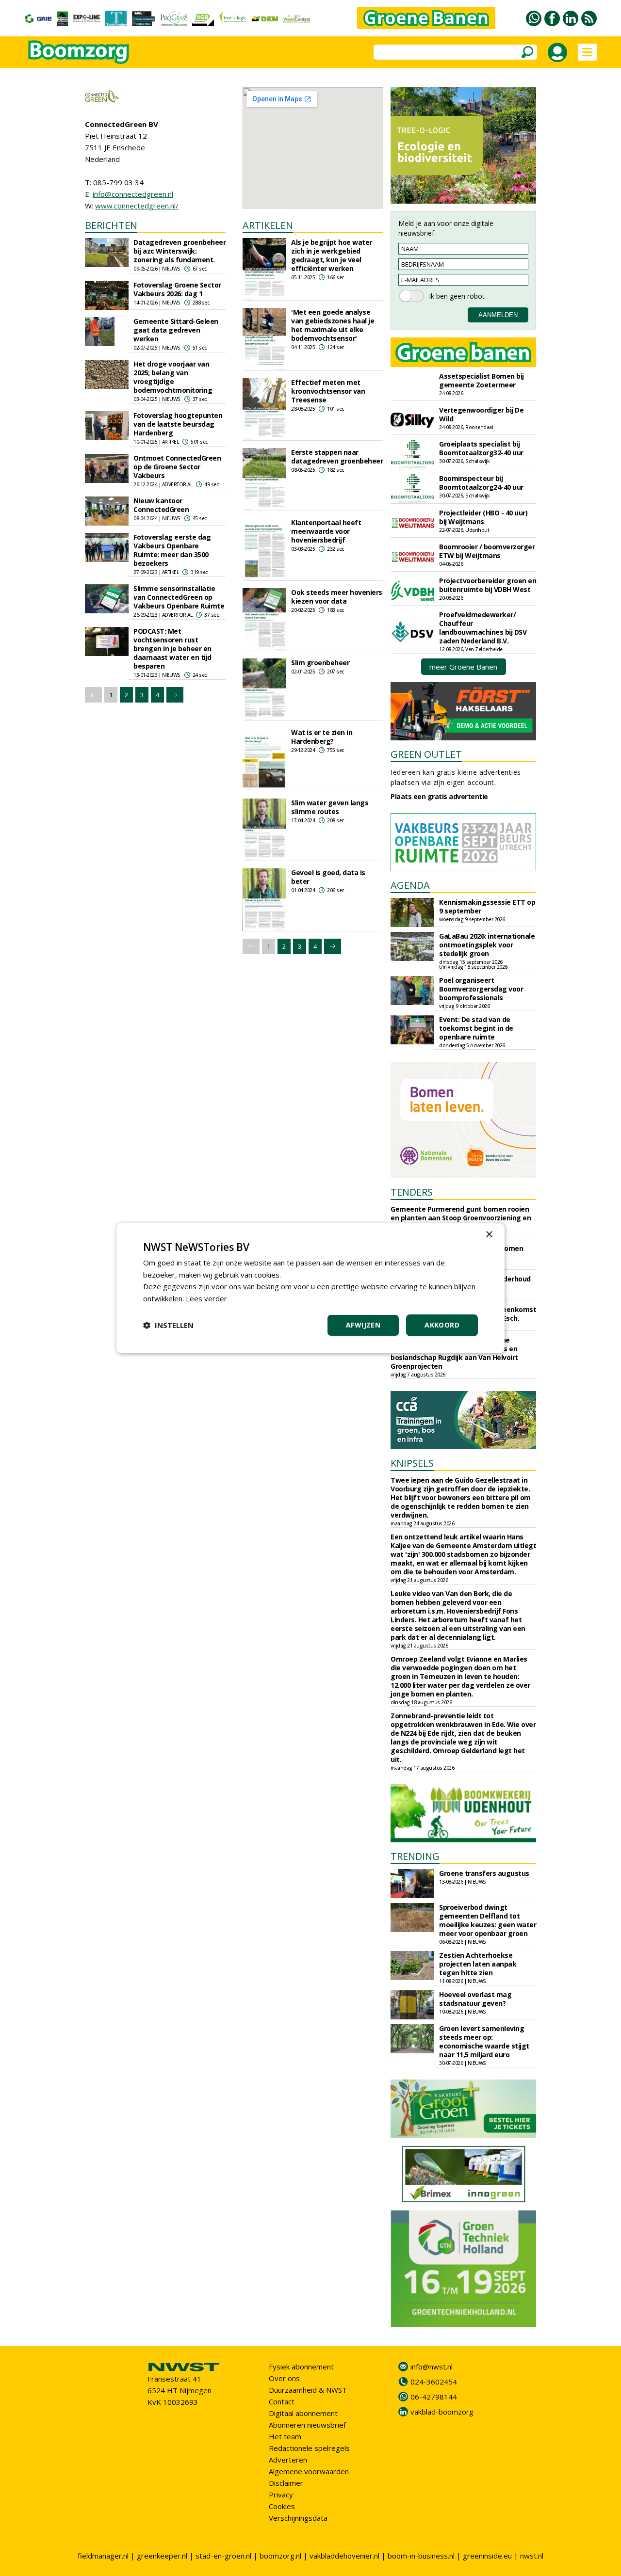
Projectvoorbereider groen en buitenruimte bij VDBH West (488, 585)
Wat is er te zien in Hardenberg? (322, 737)
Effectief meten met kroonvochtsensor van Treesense (328, 391)
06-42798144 (434, 2397)
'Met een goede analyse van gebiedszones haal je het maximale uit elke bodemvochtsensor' (333, 325)
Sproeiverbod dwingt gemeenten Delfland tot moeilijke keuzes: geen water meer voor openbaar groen (488, 1920)
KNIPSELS (412, 1463)
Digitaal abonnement (303, 2413)
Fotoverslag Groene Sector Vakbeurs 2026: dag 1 (177, 289)
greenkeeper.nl (162, 2556)
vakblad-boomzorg (442, 2412)
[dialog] (310, 1288)
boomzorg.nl (280, 2556)
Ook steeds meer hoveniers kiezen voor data (337, 597)
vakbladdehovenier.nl (344, 2556)
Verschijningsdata (298, 2518)
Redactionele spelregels (309, 2448)
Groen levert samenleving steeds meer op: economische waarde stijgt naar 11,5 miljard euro (484, 2041)
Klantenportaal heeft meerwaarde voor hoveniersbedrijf (326, 531)
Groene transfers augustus (484, 1873)
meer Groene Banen (463, 667)
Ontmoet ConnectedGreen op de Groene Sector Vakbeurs (177, 467)
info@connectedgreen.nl (133, 194)
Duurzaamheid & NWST (308, 2390)
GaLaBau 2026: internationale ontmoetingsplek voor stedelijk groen (487, 945)
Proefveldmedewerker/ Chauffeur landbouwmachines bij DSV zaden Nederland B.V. (483, 628)
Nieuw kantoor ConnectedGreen (161, 505)
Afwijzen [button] (363, 1325)
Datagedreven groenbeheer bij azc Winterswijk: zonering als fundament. (180, 251)
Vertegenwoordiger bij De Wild (481, 414)
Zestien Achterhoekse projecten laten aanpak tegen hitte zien (478, 1964)
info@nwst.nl (432, 2367)
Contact (282, 2401)
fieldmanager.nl (103, 2556)
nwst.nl (532, 2556)
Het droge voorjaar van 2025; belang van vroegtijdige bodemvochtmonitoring (173, 377)
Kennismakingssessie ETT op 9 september (487, 906)
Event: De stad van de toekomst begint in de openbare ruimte (476, 1028)
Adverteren (288, 2460)
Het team (285, 2436)
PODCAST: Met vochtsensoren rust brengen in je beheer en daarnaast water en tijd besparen (172, 648)
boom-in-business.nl (421, 2556)
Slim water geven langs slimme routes (330, 807)
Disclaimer (286, 2483)
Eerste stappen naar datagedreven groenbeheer (337, 456)
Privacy (281, 2495)
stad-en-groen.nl (223, 2556)
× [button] (489, 1234)
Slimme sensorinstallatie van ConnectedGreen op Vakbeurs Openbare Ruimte (179, 597)
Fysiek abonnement (301, 2367)
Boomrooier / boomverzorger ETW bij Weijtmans (487, 551)
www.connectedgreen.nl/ (137, 206)
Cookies (282, 2506)
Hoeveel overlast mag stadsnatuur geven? (475, 1999)
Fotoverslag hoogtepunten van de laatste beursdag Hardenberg (178, 424)
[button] (168, 1325)
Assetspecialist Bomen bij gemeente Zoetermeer (482, 380)
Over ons (284, 2378)
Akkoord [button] (442, 1325)
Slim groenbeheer (320, 663)
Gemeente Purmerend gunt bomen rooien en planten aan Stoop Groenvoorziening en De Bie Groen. (461, 1218)
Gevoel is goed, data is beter (328, 877)
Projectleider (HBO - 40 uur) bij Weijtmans (483, 517)
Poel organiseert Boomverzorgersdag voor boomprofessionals (481, 989)
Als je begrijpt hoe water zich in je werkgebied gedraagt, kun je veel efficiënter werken (332, 255)
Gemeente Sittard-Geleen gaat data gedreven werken (176, 330)
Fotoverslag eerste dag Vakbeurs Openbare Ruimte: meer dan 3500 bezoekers (172, 550)
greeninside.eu (487, 2556)
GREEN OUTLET (426, 754)
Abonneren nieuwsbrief (307, 2425)
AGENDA (410, 885)
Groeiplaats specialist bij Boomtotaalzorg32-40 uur (481, 448)
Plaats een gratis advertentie (439, 796)
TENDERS (412, 1192)
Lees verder (206, 1298)
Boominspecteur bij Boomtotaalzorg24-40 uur (481, 483)
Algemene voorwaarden (309, 2471)
